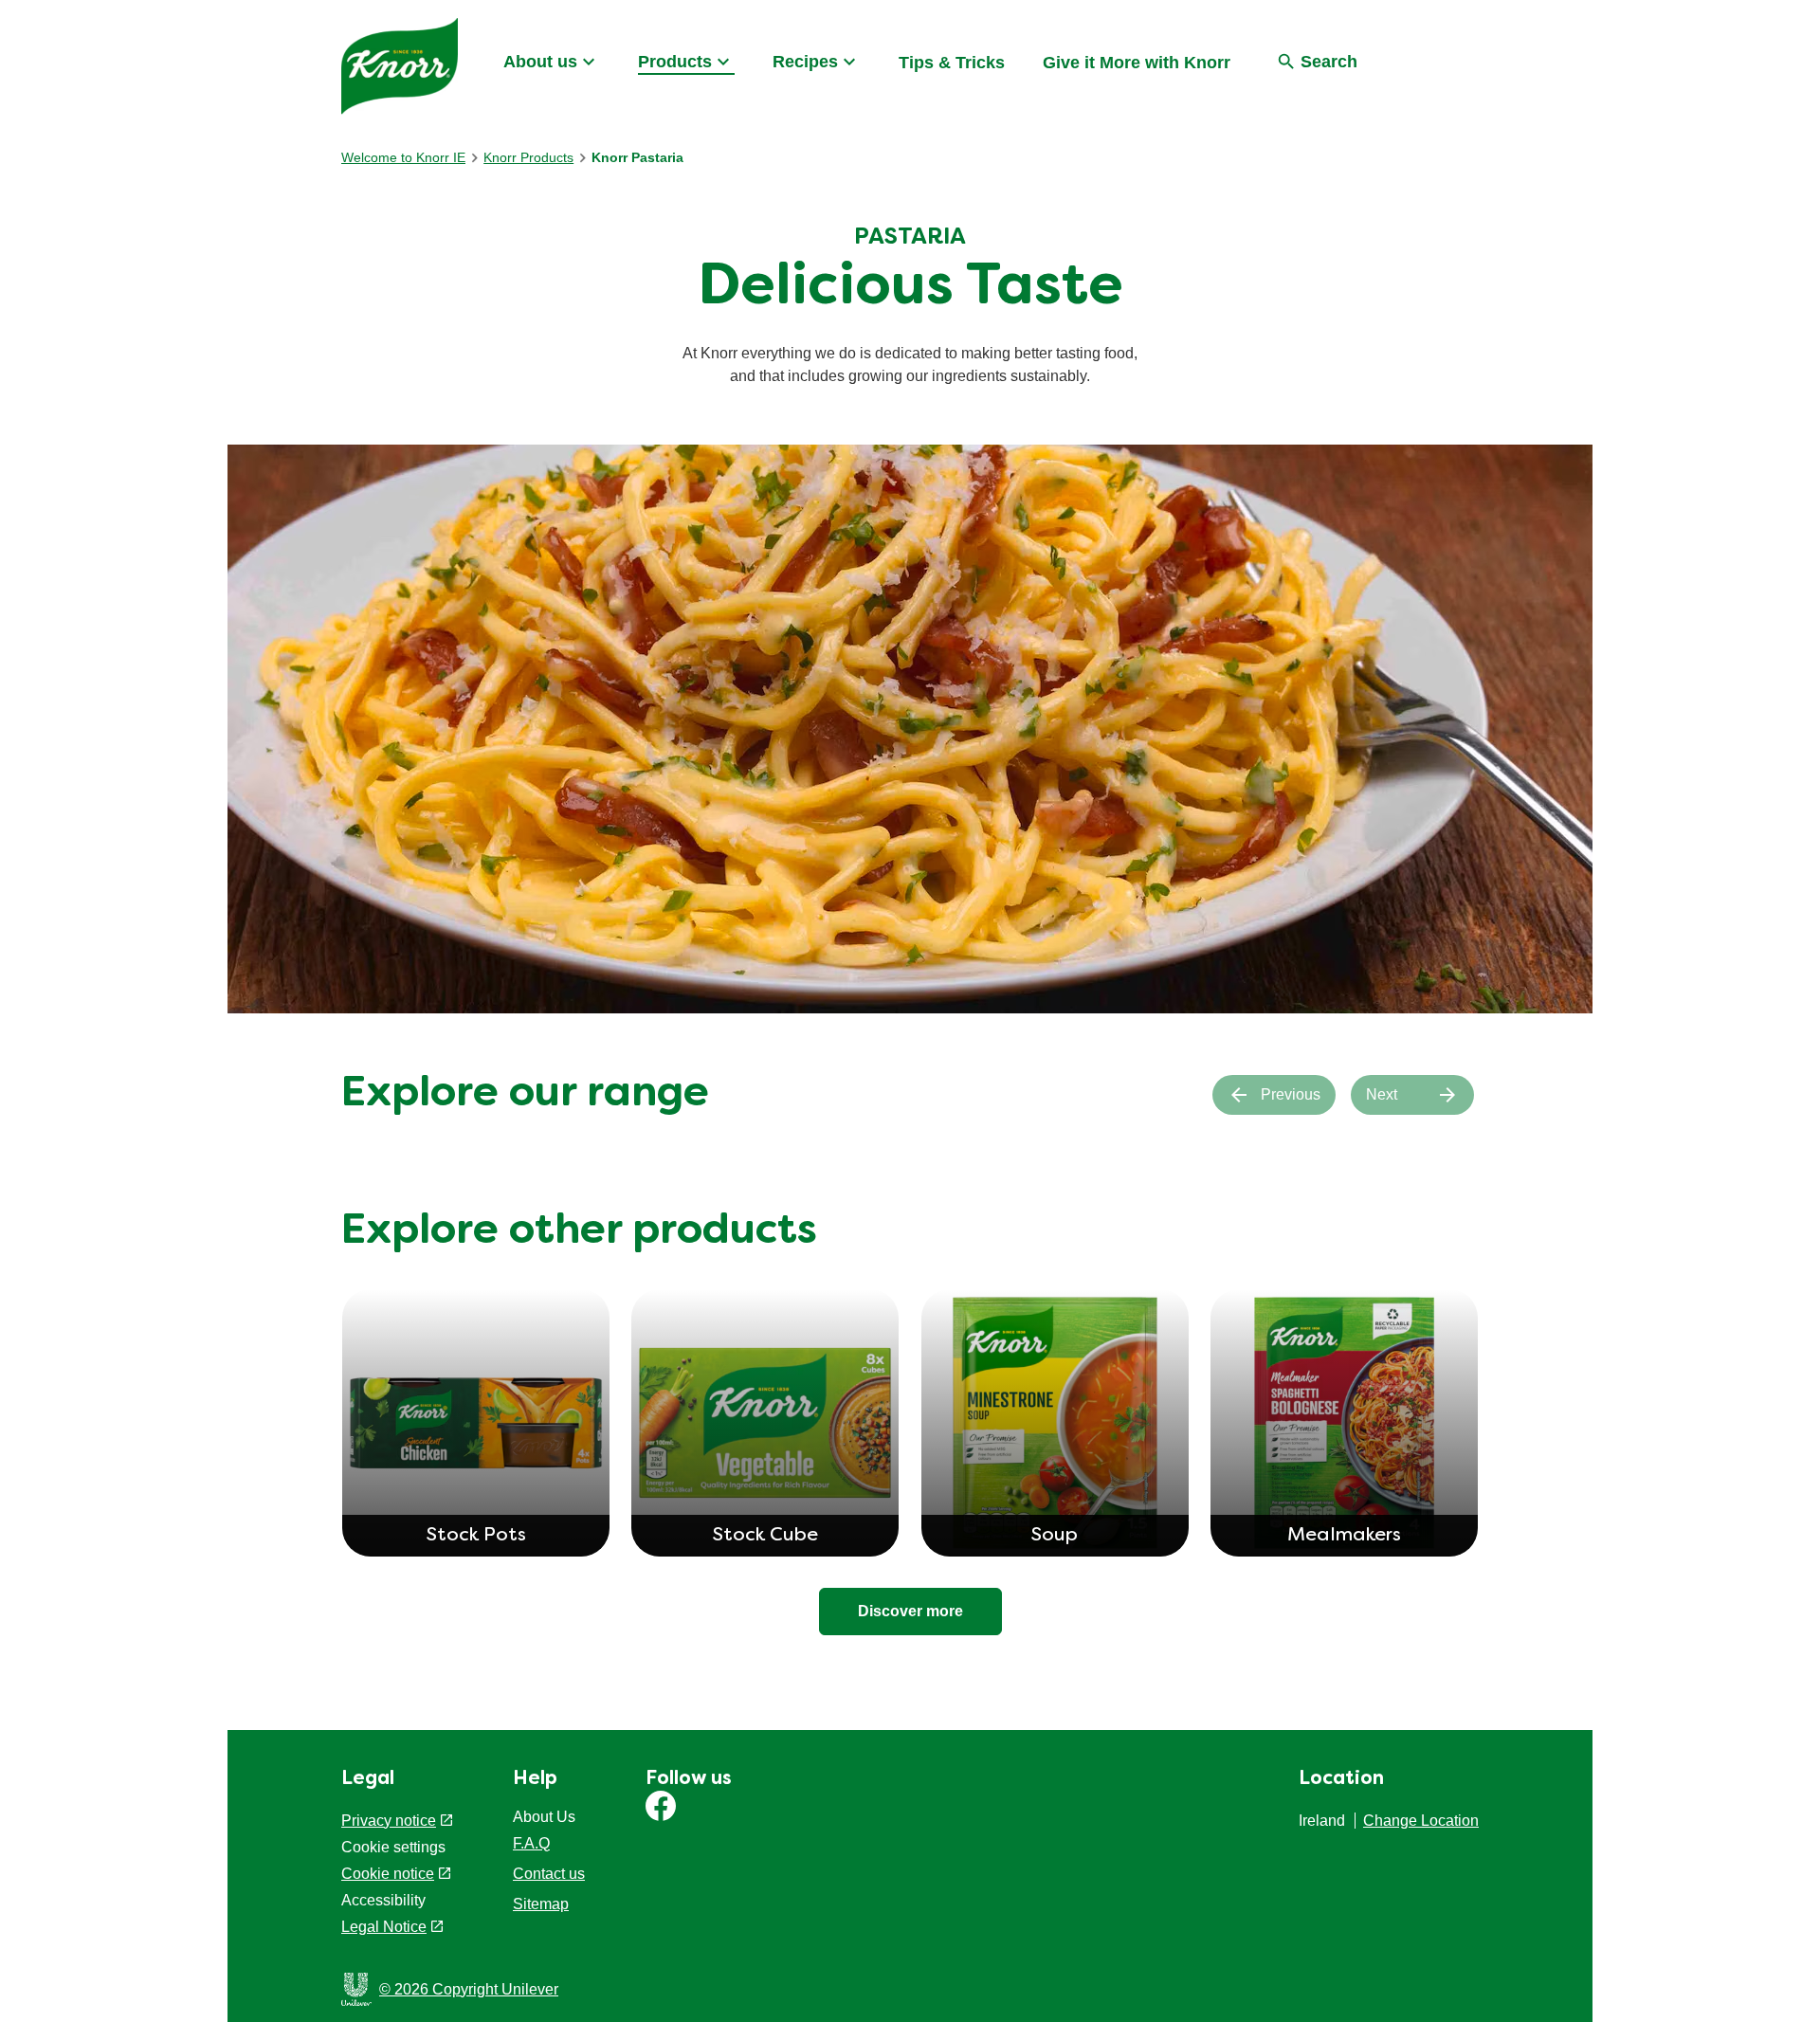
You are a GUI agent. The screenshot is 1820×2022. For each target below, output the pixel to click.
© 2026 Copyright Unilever (469, 1989)
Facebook (661, 1806)
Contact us (549, 1874)
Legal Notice (384, 1927)
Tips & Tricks (952, 63)
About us (540, 62)
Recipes (805, 62)
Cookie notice (388, 1874)
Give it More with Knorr (1137, 63)
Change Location (1421, 1821)
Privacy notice (389, 1821)
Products (675, 62)
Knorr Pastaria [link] (637, 157)
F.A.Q (531, 1843)
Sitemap (541, 1904)
